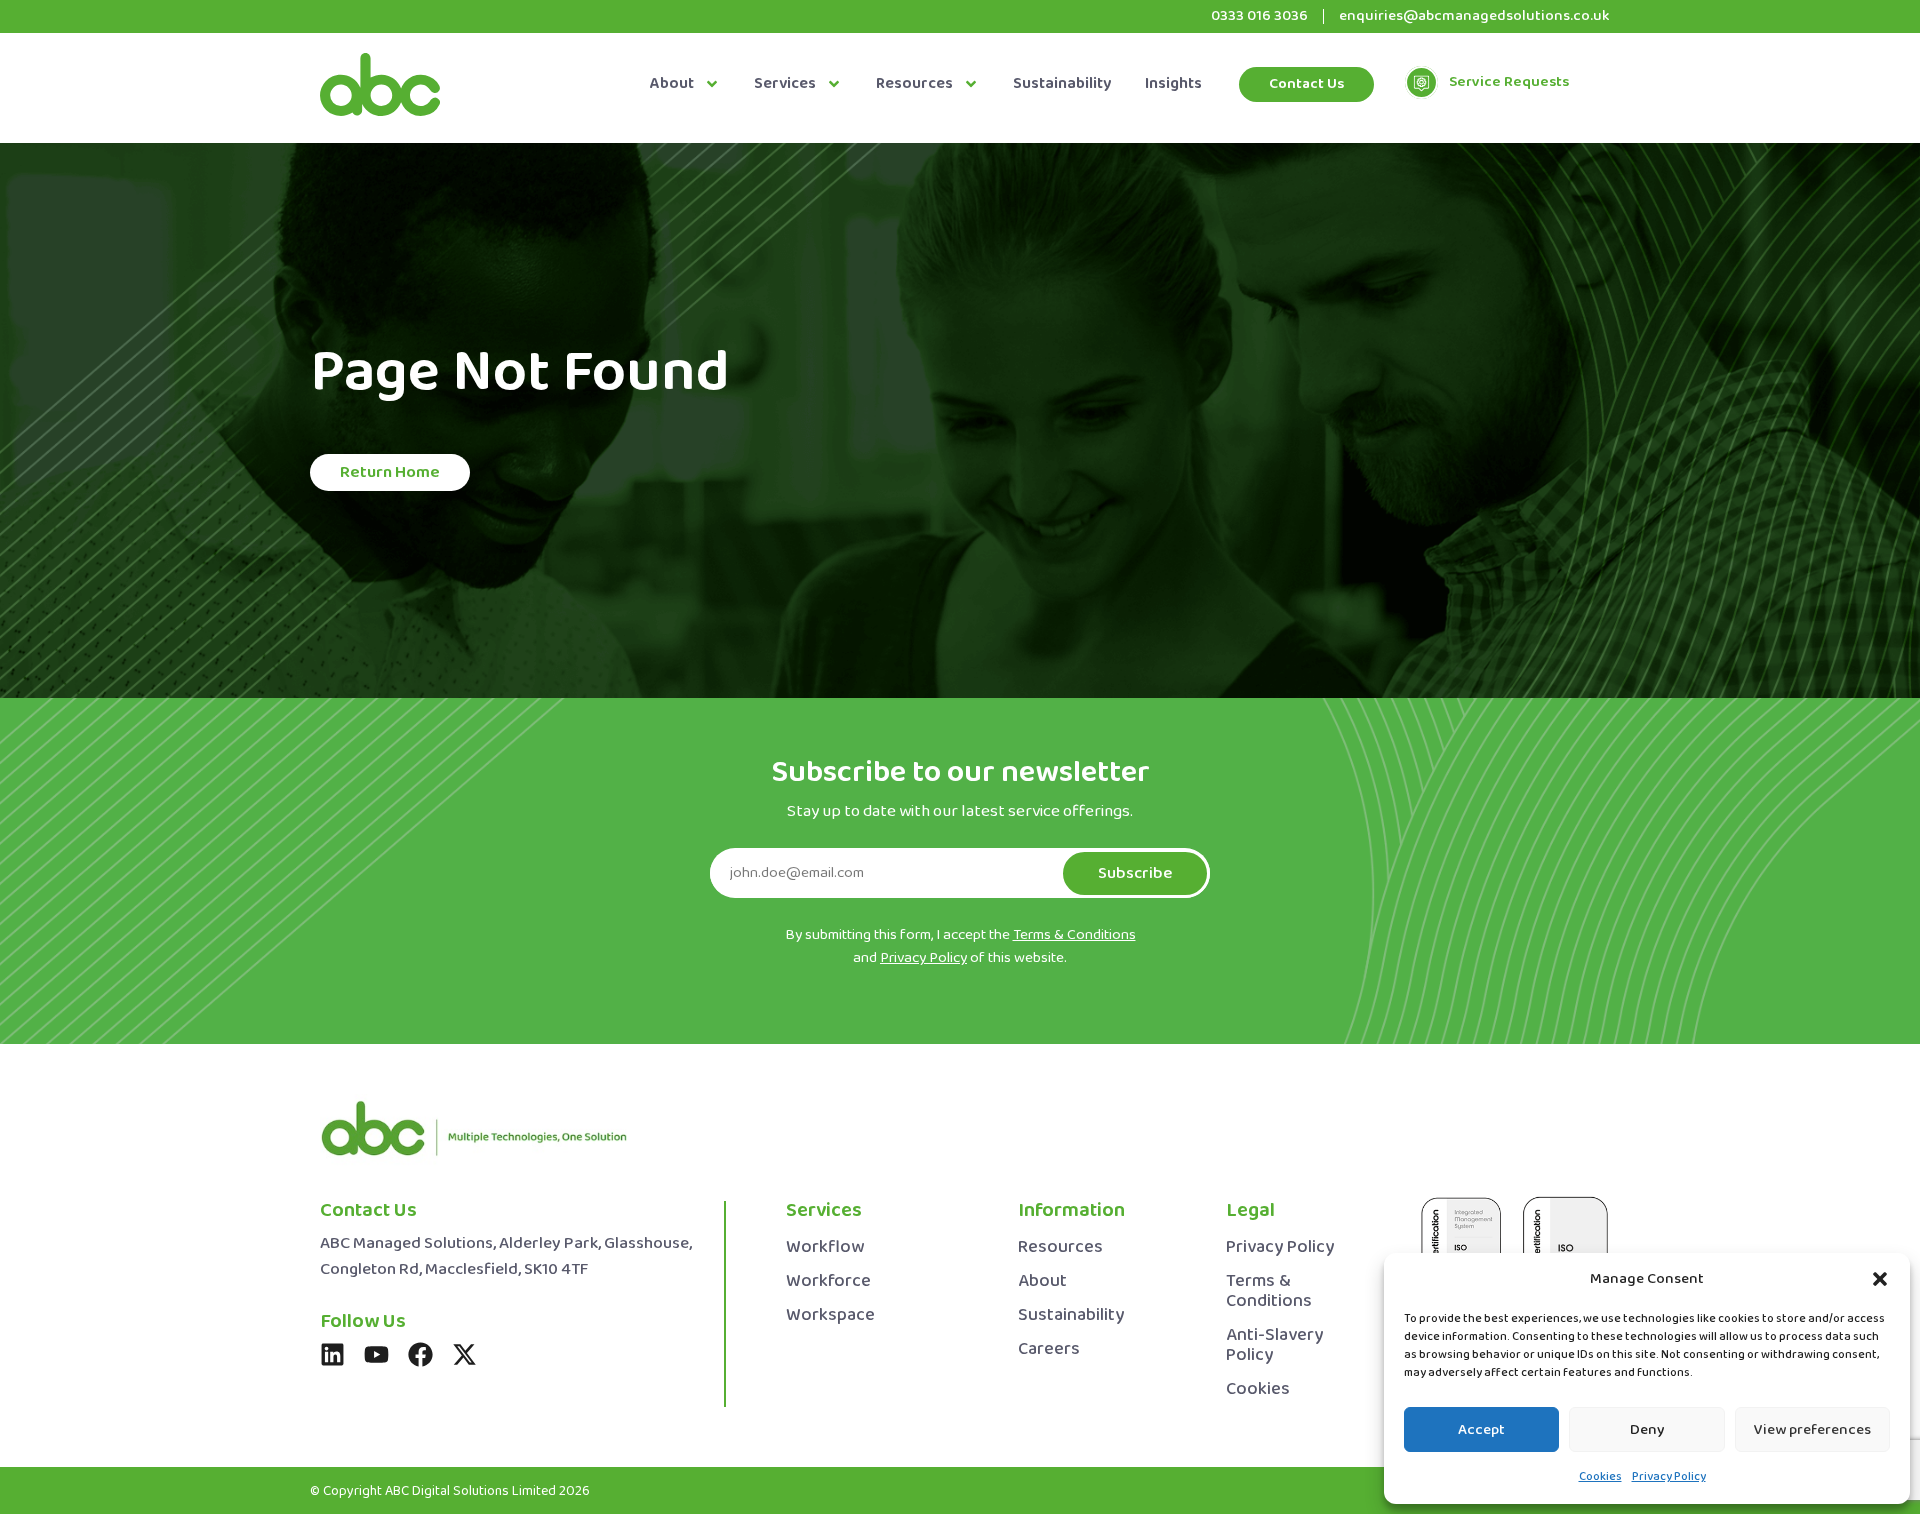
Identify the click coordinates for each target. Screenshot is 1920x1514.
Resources (914, 84)
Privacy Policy (1669, 1477)
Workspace (830, 1315)
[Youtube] (376, 1354)
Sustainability (1062, 84)
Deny (1647, 1430)
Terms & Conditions (1269, 1291)
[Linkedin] (332, 1354)
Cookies (1600, 1477)
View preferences (1812, 1430)
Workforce (828, 1281)
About (672, 84)
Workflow (825, 1247)
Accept (1481, 1430)
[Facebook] (420, 1354)
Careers (1049, 1349)
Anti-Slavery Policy (1274, 1345)
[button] (1880, 1279)
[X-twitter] (464, 1354)
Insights (1173, 84)
